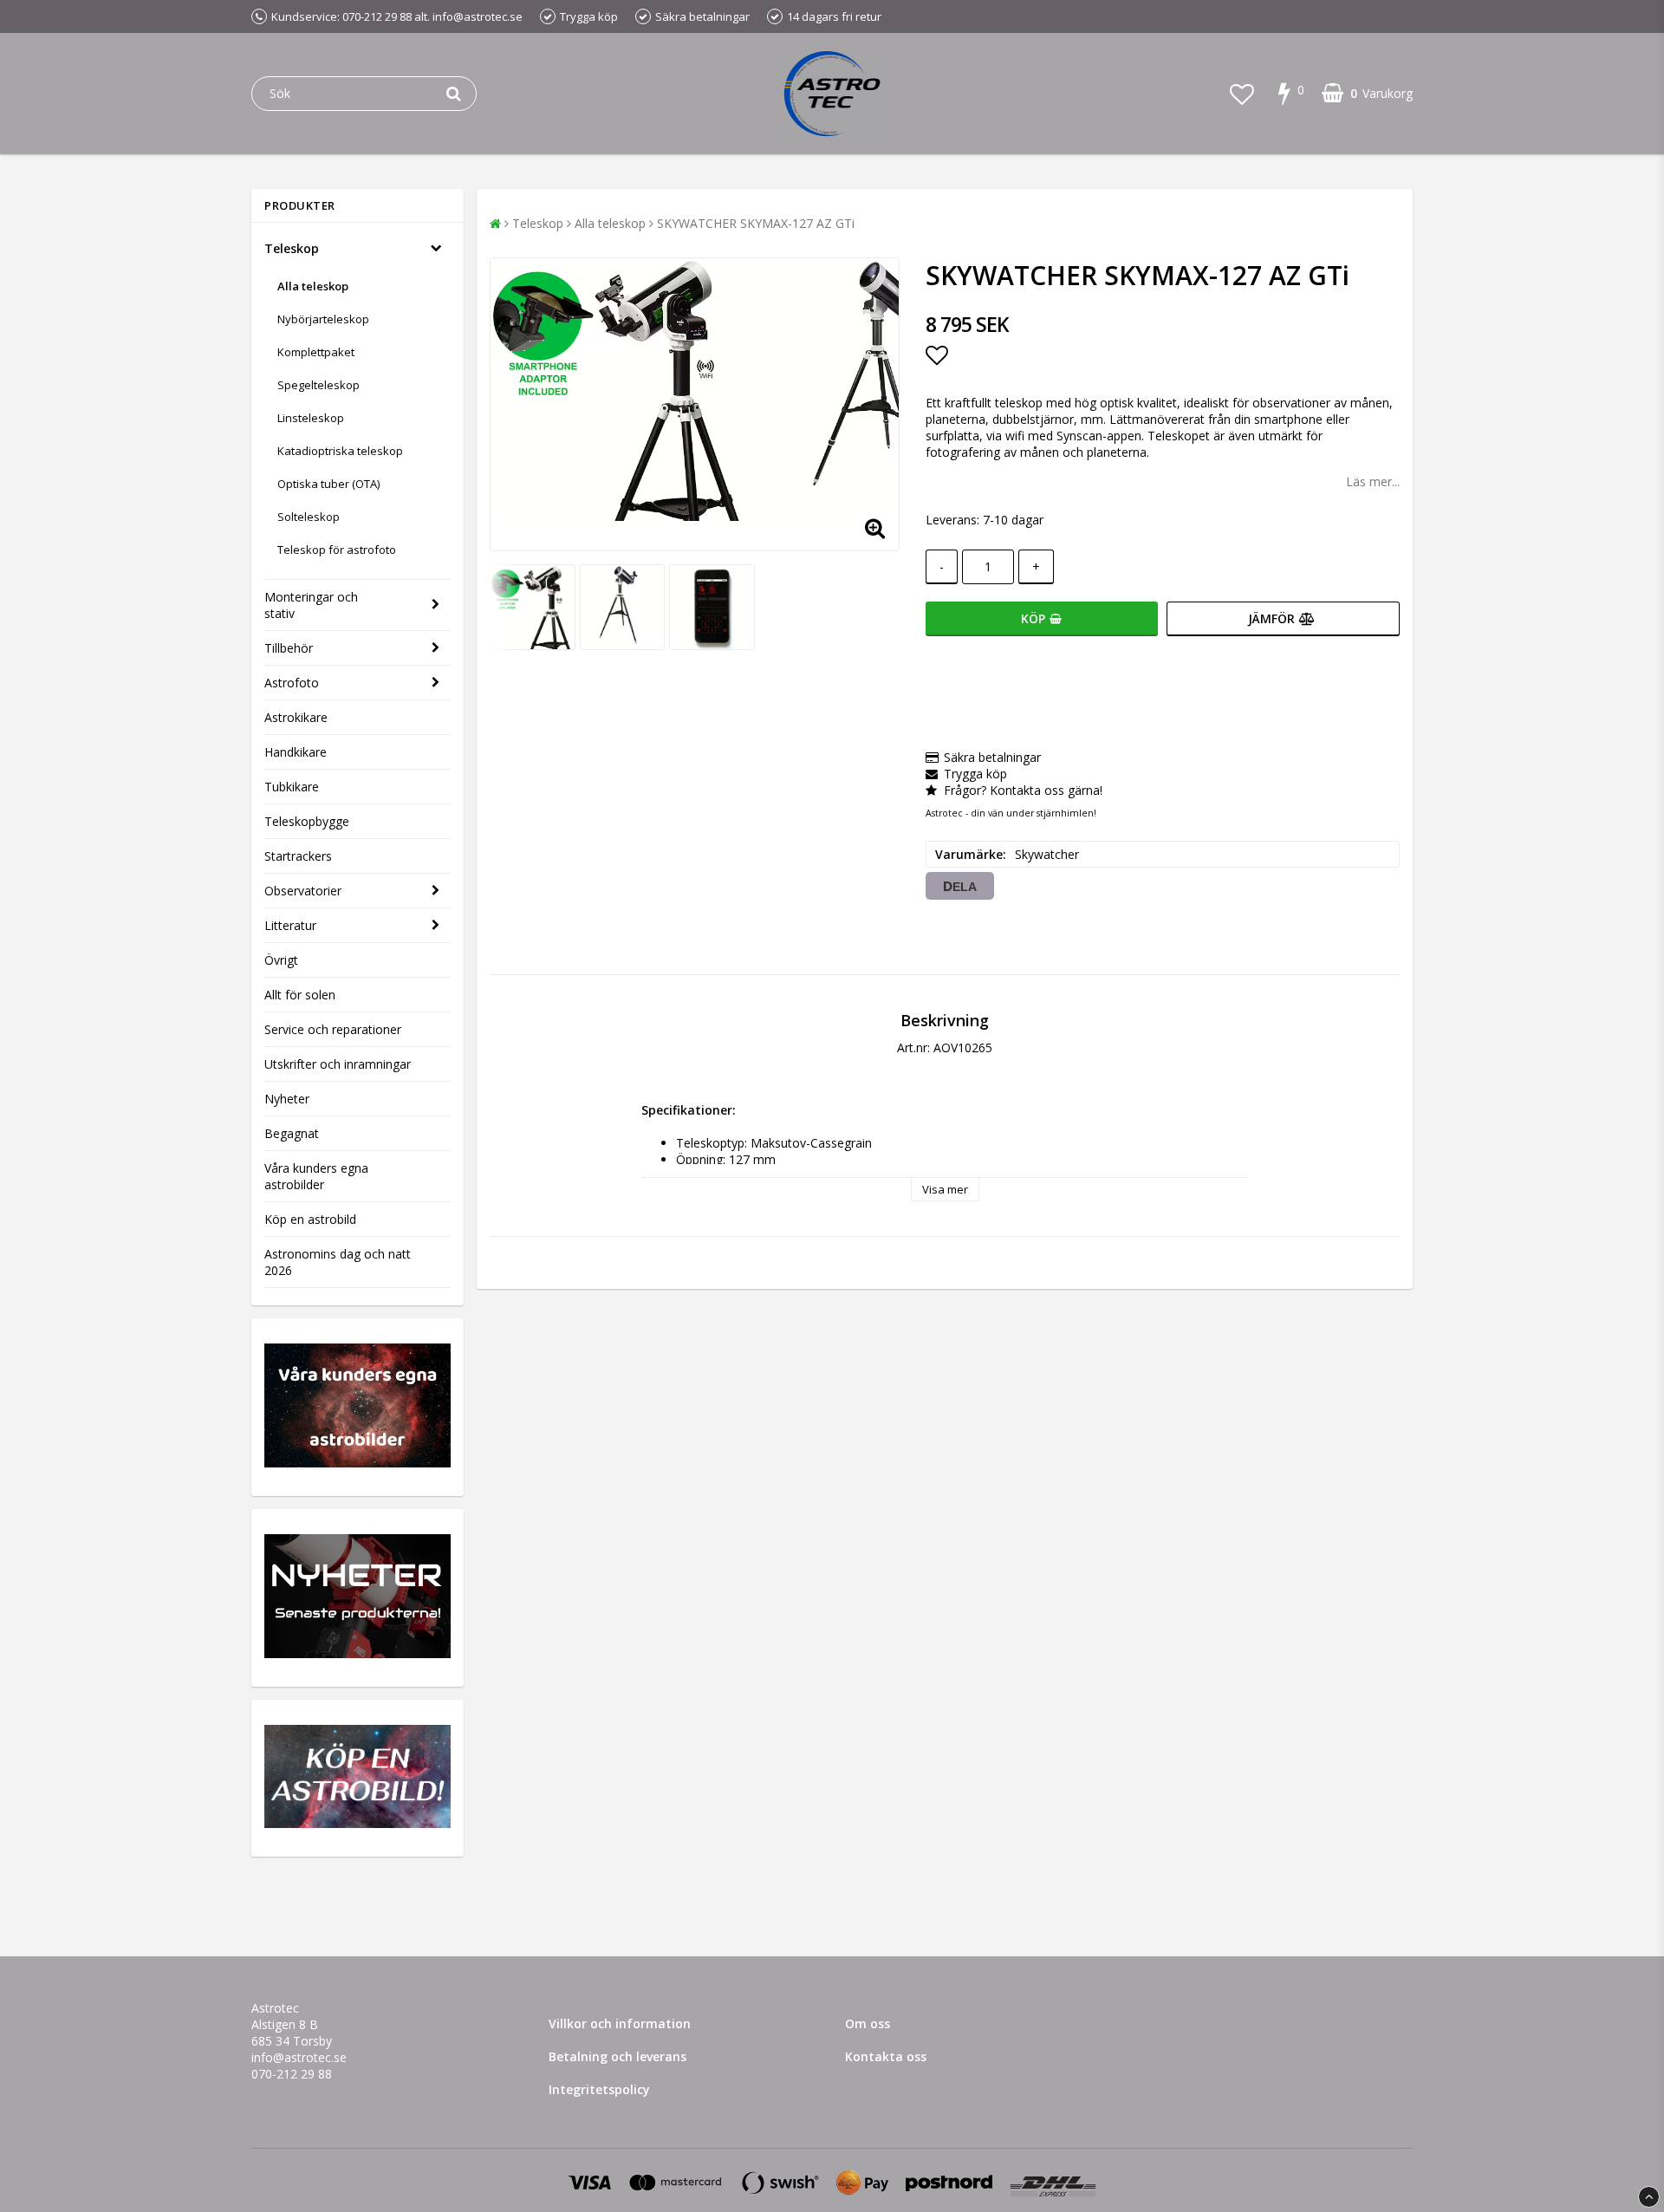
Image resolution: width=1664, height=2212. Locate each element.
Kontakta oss (886, 2056)
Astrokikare (296, 717)
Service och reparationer (333, 1029)
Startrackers (298, 856)
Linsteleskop (311, 418)
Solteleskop (309, 517)
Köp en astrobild (310, 1219)
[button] (1242, 94)
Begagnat (292, 1133)
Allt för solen (300, 995)
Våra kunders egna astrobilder (316, 1176)
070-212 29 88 (292, 2074)
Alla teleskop (313, 286)
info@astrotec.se (299, 2057)
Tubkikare (292, 787)
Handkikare (296, 752)
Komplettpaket (316, 352)
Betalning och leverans (617, 2056)
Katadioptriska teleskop (340, 451)
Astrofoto (292, 683)
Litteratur (290, 925)
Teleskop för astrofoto (337, 550)
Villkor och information (620, 2023)
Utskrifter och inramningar (338, 1064)
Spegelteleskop (318, 385)
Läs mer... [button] (1373, 481)
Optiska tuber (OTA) (328, 484)
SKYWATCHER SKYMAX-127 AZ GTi (756, 223)
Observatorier (303, 891)
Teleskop (292, 248)
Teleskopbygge (307, 821)
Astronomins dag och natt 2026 (338, 1262)
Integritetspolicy (599, 2089)
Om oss (868, 2023)
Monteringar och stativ (311, 605)
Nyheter (287, 1099)
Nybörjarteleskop (323, 319)
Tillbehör (289, 648)
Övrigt (281, 960)
